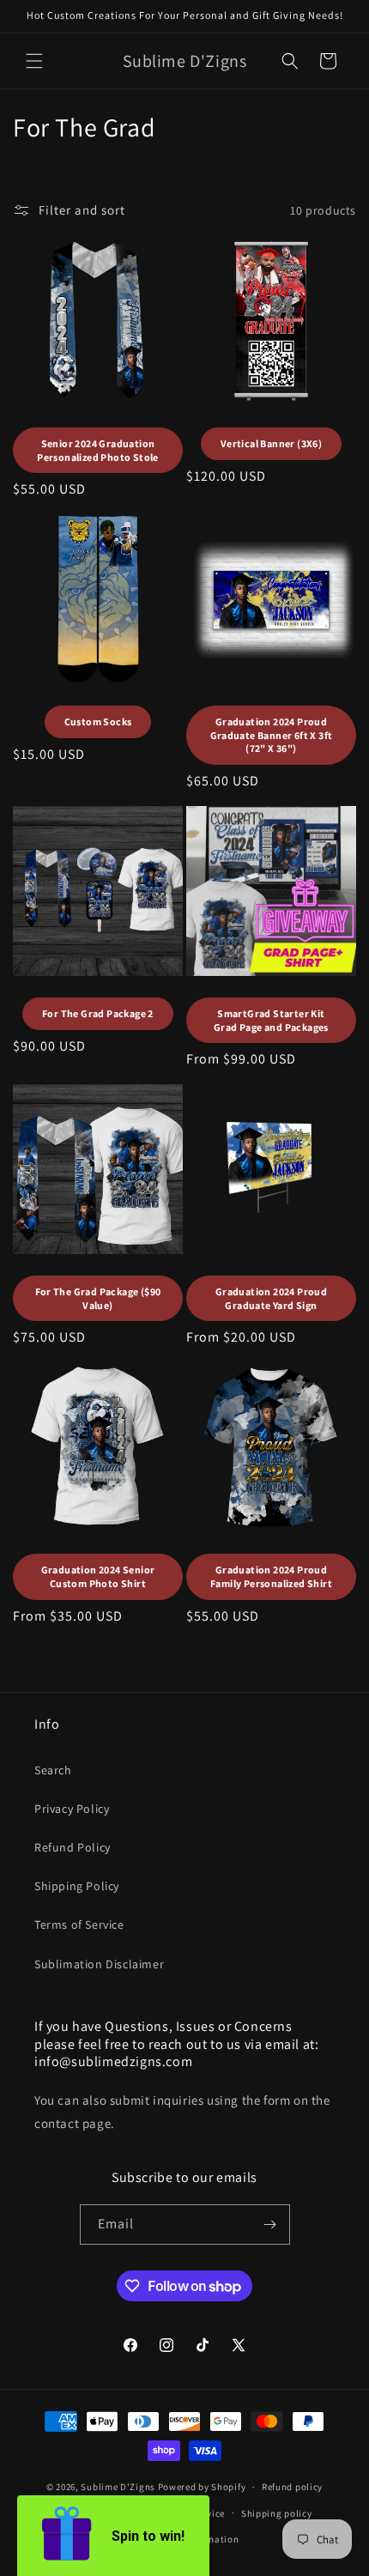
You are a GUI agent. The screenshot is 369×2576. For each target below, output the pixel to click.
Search (53, 1770)
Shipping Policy (77, 1886)
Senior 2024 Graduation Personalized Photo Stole (98, 450)
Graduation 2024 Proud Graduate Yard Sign (271, 1298)
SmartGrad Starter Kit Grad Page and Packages (271, 1020)
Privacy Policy (72, 1809)
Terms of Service (79, 1924)
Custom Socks (98, 721)
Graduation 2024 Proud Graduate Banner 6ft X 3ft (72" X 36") (272, 735)
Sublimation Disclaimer (99, 1964)
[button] (34, 61)
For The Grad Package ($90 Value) (98, 1298)
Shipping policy (277, 2513)
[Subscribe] (270, 2224)
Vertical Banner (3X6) (271, 443)
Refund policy (292, 2487)
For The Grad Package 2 (98, 1013)
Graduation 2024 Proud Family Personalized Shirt (271, 1576)
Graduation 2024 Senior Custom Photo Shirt (98, 1576)
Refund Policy (73, 1847)
